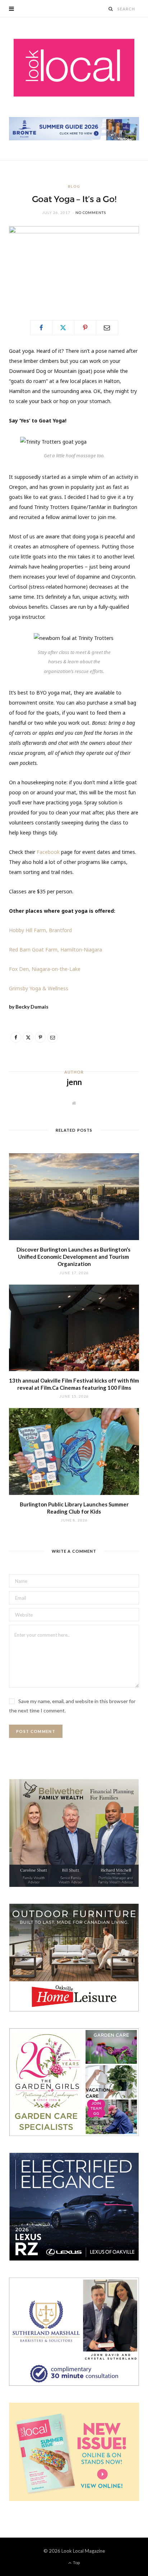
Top (76, 2563)
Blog (74, 186)
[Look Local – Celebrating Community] (74, 68)
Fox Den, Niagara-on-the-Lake (45, 969)
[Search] (111, 9)
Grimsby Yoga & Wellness (39, 988)
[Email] (107, 328)
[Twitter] (63, 328)
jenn (74, 1082)
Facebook (48, 852)
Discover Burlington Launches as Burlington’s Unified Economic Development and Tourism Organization (74, 1257)
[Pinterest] (85, 328)
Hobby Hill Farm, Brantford (40, 930)
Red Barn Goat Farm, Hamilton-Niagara (55, 950)
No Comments (91, 212)
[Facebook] (41, 328)
